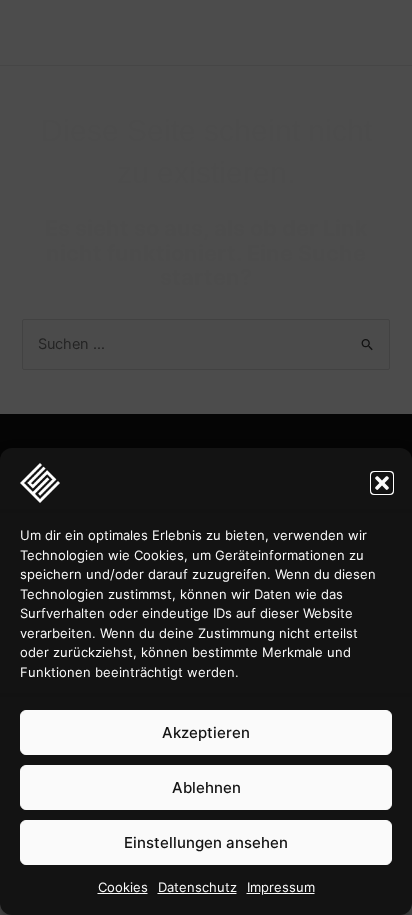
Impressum (281, 887)
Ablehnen (206, 787)
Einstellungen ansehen (206, 842)
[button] (382, 483)
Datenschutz (197, 887)
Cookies (123, 887)
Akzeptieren (206, 732)
